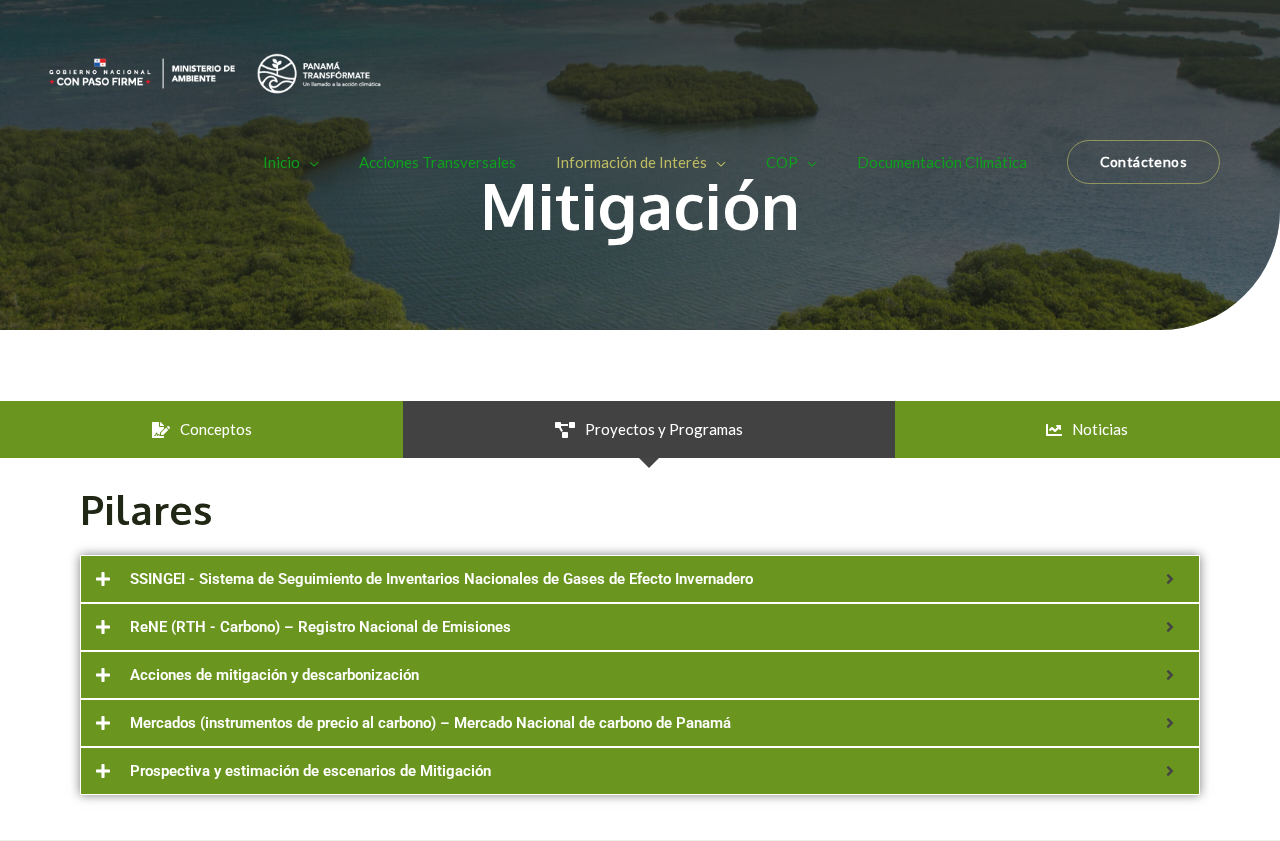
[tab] (201, 430)
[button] (1143, 162)
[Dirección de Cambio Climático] (215, 71)
